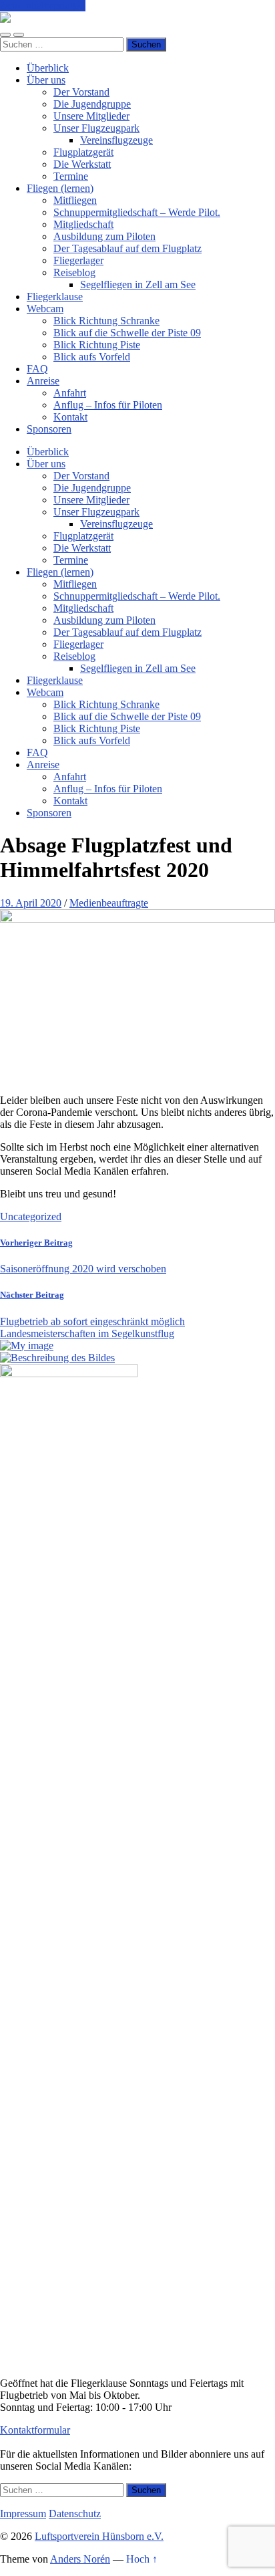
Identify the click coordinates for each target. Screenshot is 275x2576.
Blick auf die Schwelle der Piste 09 (127, 333)
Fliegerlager (78, 260)
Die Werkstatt (82, 164)
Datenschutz (75, 2513)
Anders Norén (80, 2559)
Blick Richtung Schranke (106, 321)
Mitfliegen (75, 200)
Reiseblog (74, 272)
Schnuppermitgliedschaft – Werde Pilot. (137, 212)
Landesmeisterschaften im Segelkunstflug (87, 1333)
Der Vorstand (81, 92)
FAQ (37, 369)
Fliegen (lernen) (60, 188)
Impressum (23, 2513)
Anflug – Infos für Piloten (108, 405)
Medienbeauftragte (109, 903)
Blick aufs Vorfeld (92, 357)
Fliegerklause (55, 297)
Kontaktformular (35, 2430)
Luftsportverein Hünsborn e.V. (99, 2536)
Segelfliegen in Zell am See (138, 284)
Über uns (46, 80)
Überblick (48, 68)
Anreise (43, 381)
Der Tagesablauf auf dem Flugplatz (127, 248)
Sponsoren (49, 429)
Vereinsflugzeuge (116, 140)
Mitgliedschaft (83, 224)
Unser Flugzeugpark (96, 128)
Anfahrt (70, 393)
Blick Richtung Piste (97, 345)
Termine (71, 176)
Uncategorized (31, 1216)
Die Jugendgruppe (92, 104)
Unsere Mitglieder (91, 116)
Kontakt (70, 417)
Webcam (45, 309)
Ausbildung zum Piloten (104, 236)
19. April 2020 (31, 903)
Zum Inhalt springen (43, 6)
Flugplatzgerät (83, 152)
